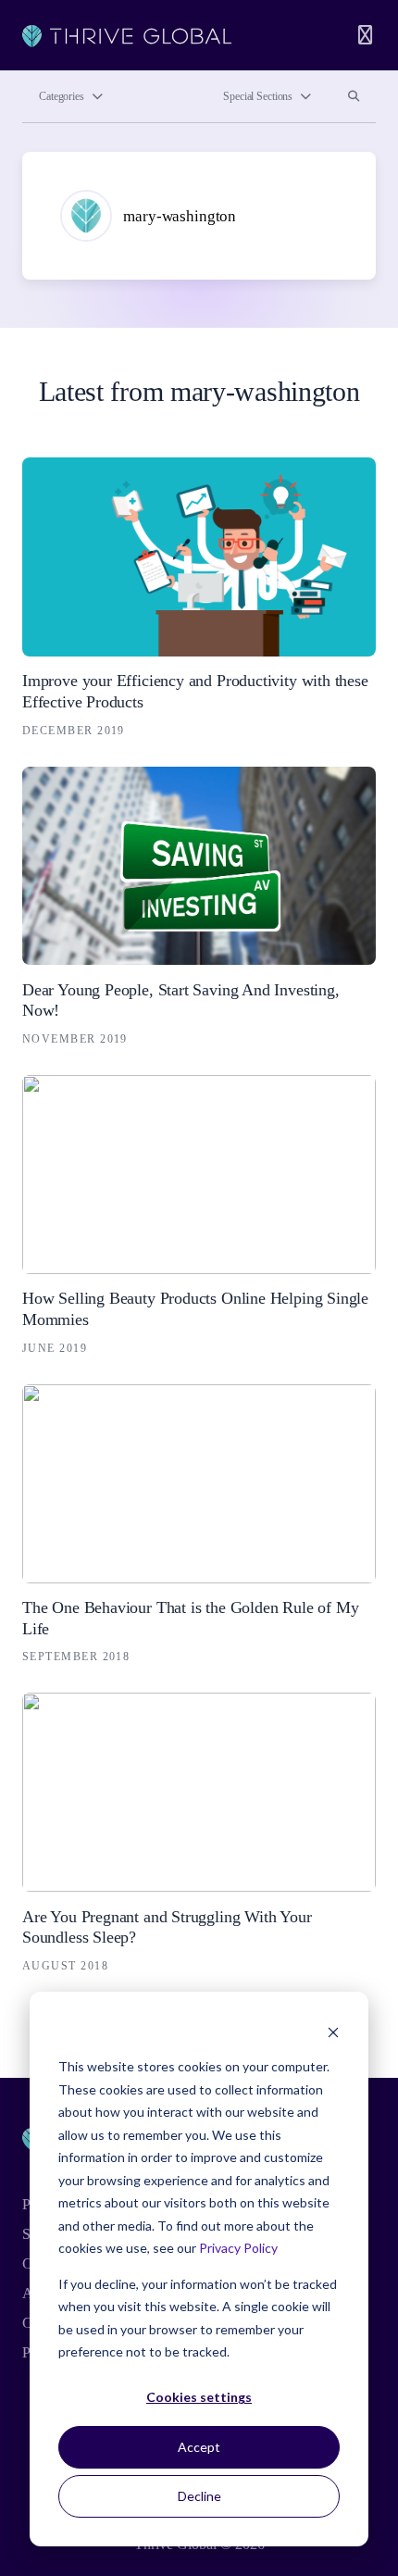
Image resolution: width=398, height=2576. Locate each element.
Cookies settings (199, 2397)
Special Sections (258, 96)
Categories (62, 96)
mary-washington (180, 216)
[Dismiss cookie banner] (333, 2032)
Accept (199, 2447)
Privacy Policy (238, 2248)
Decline (199, 2496)
